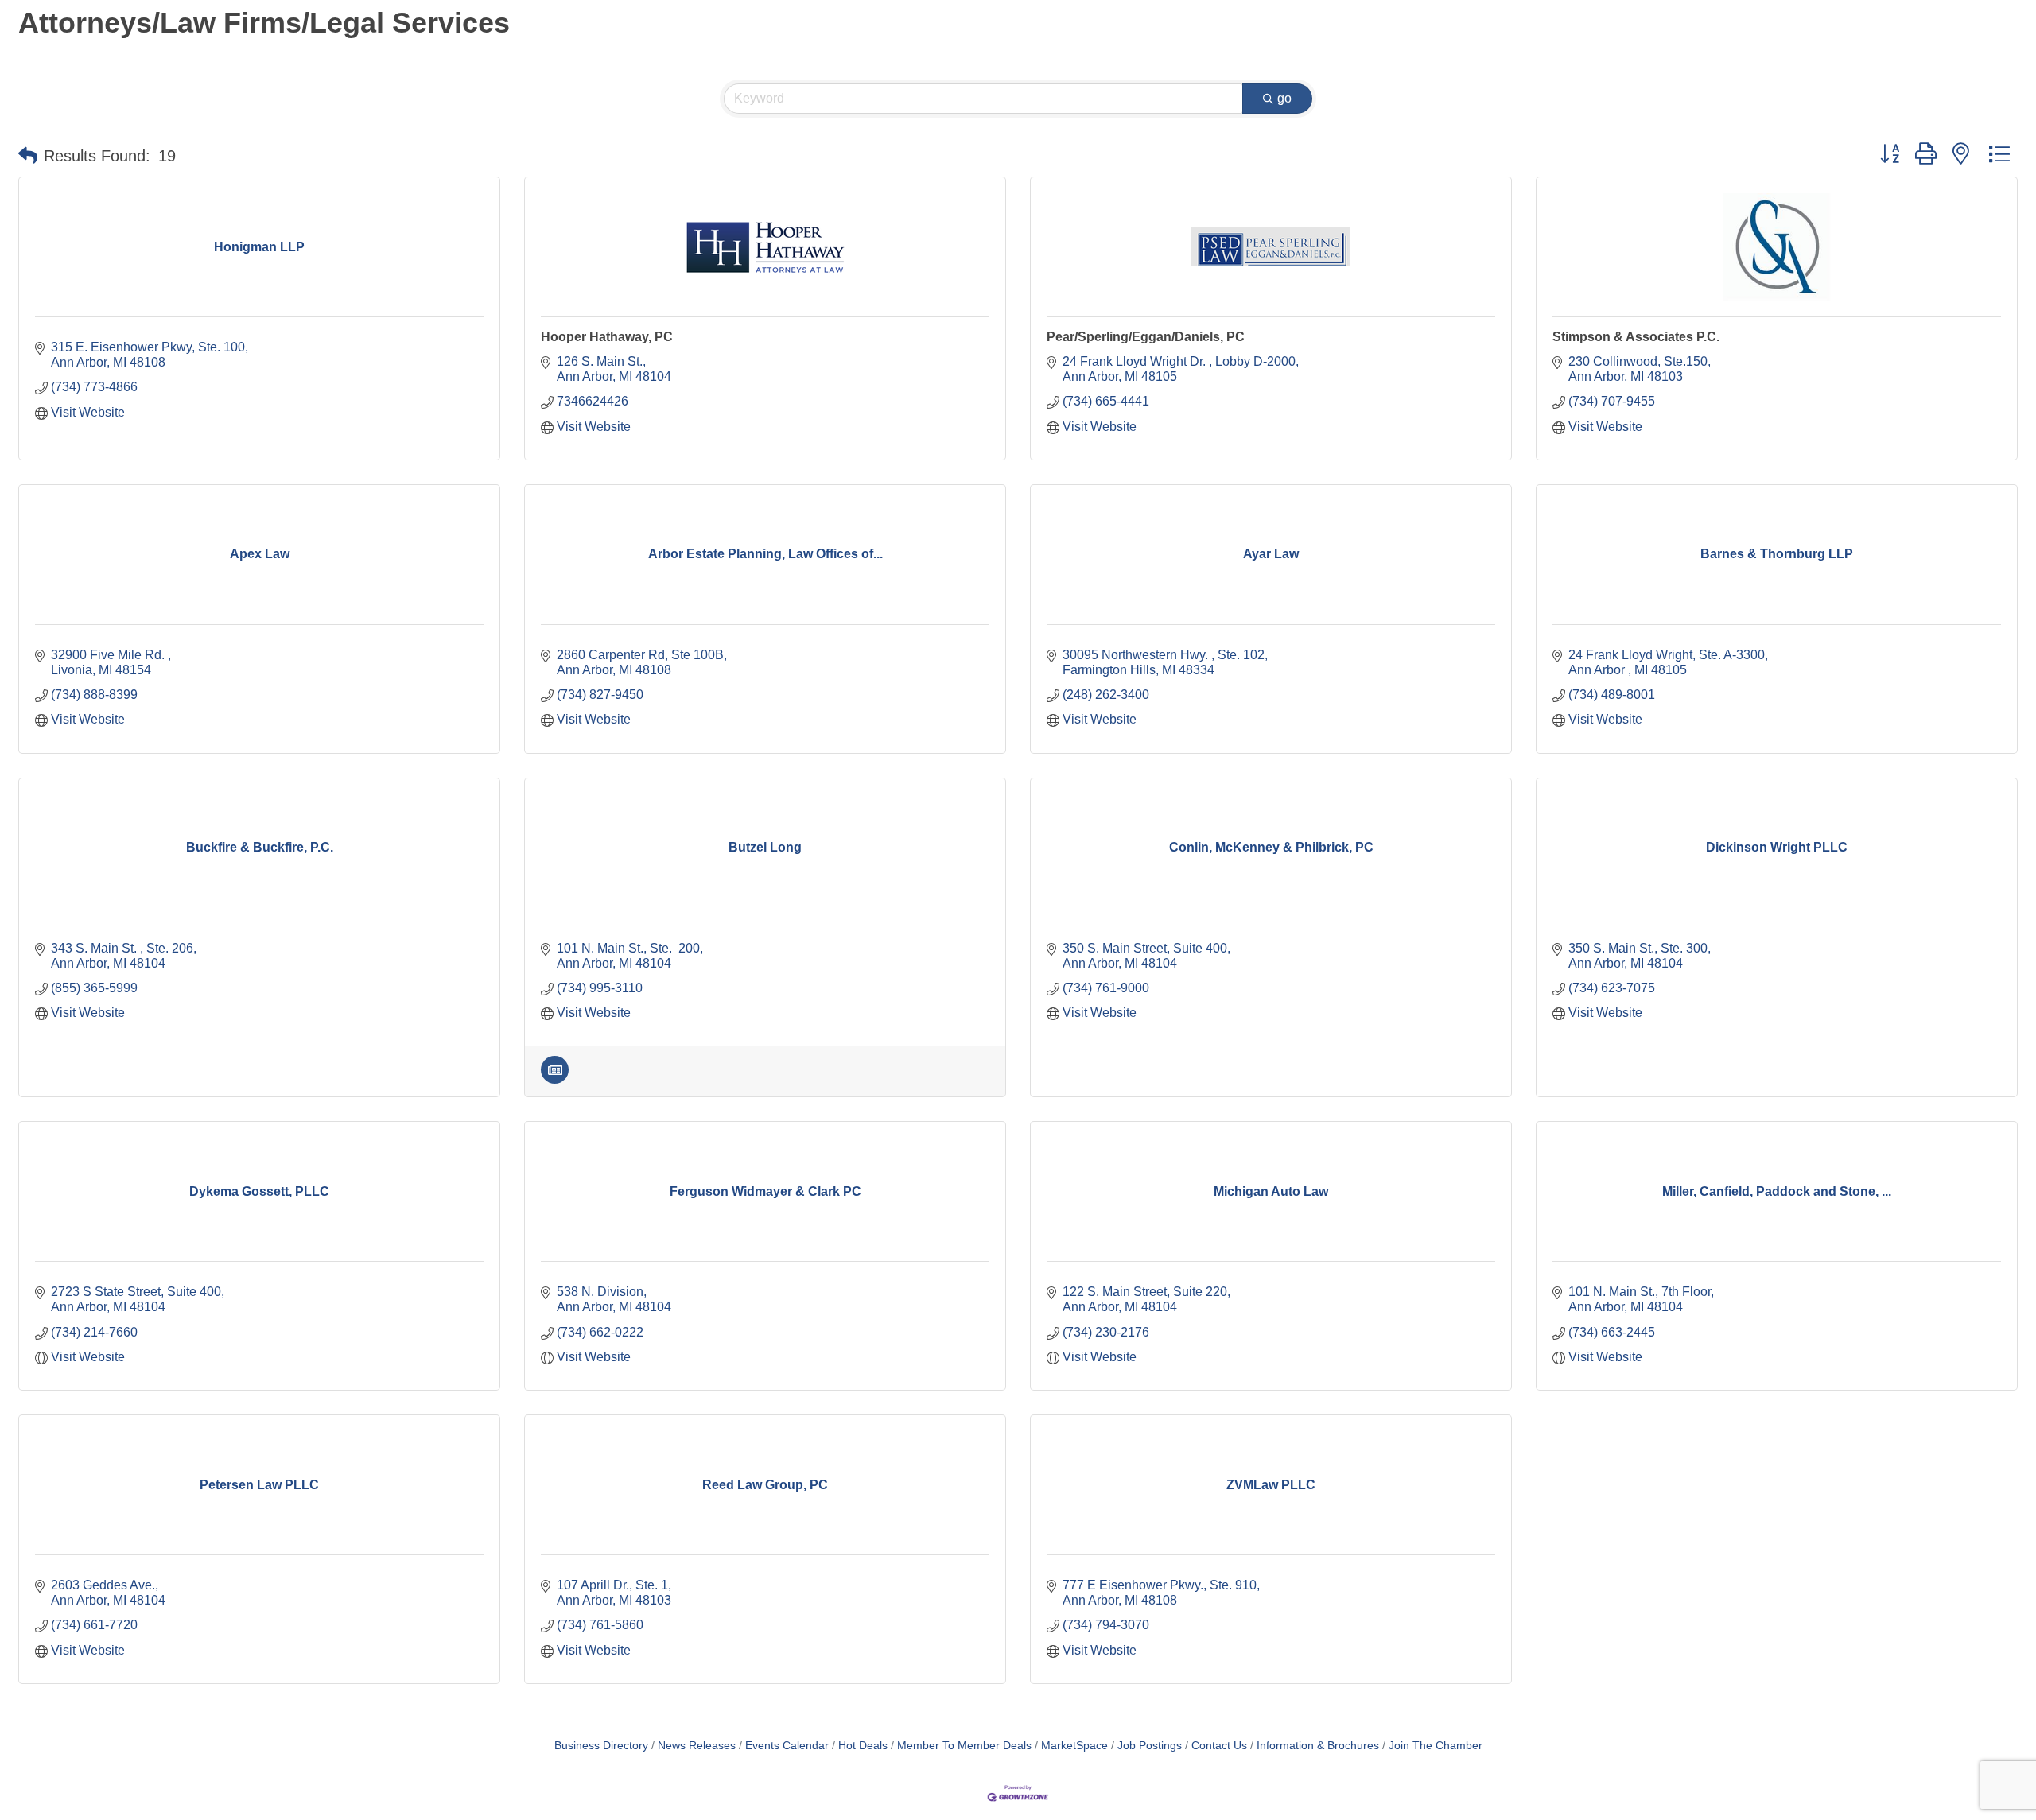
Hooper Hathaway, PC (607, 337)
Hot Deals (863, 1746)
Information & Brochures (1318, 1746)
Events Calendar (787, 1746)
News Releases (697, 1746)
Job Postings (1150, 1746)
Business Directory (601, 1746)
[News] (555, 1079)
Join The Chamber (1436, 1746)
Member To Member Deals (964, 1746)
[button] (28, 156)
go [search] (1284, 98)
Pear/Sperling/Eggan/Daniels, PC (1146, 337)
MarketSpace (1074, 1746)
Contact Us (1219, 1746)
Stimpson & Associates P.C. (1636, 337)
